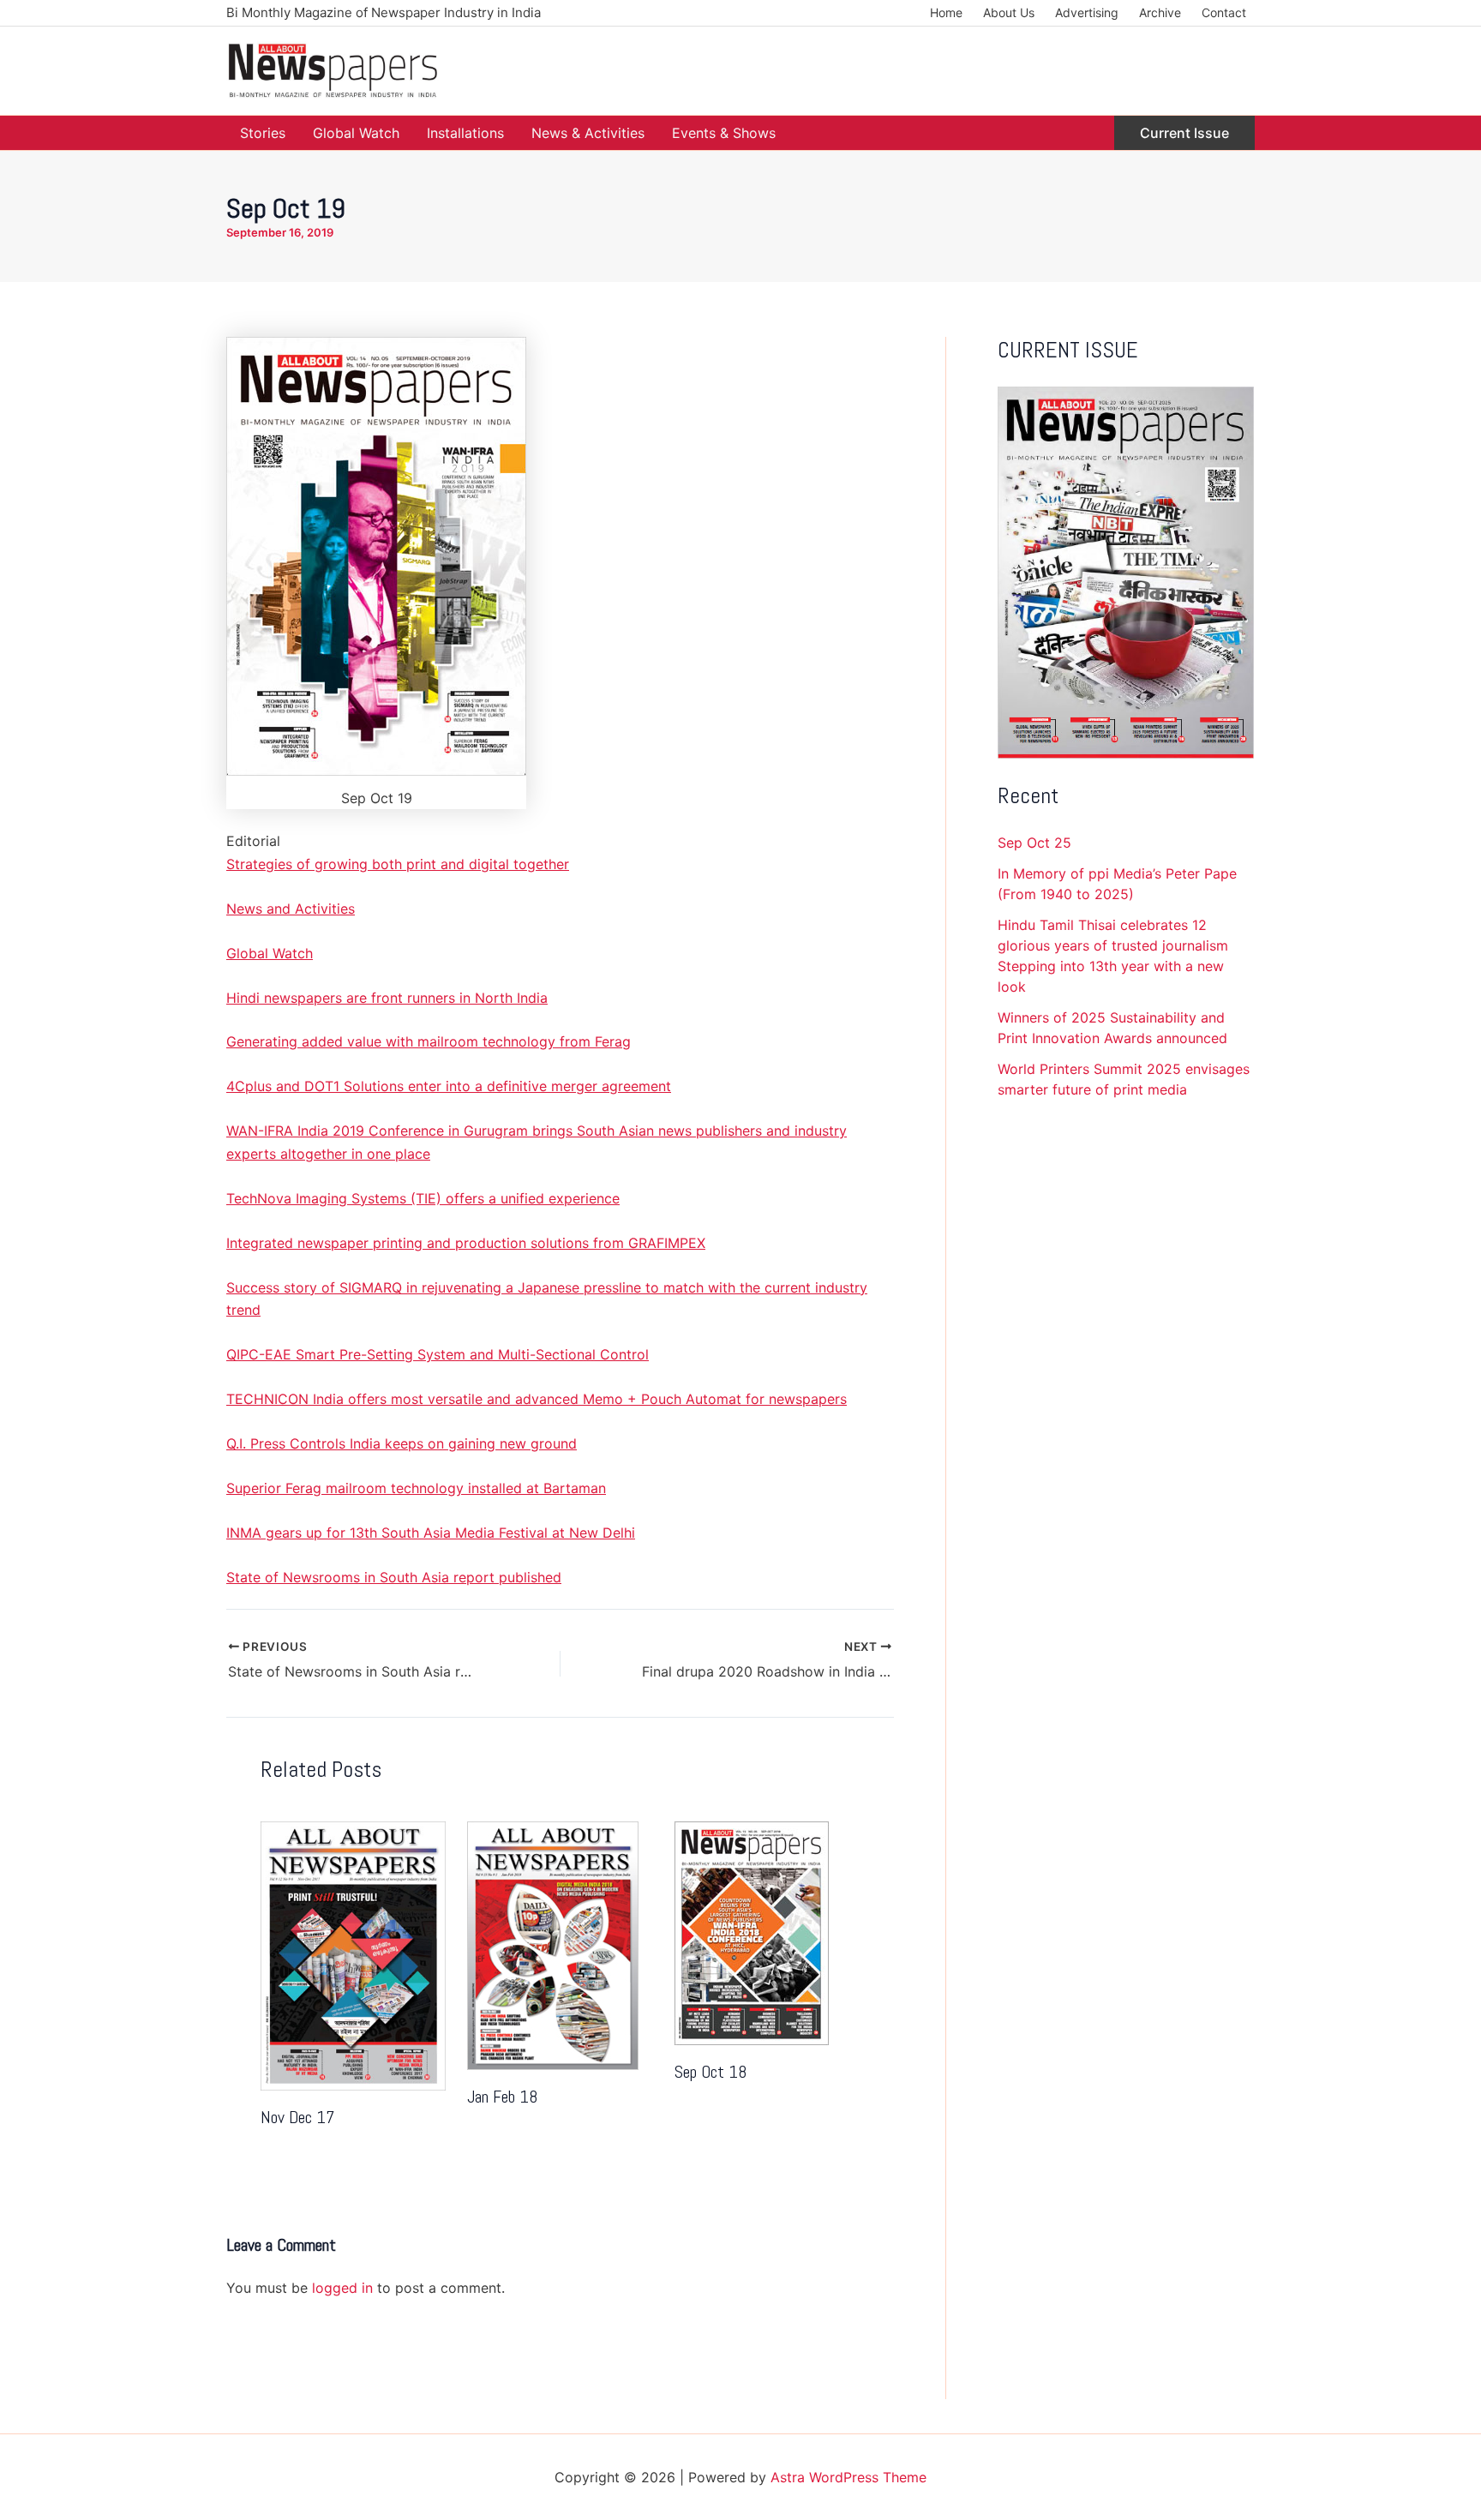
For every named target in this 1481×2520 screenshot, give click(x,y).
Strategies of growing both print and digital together (398, 864)
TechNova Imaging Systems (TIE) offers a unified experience (423, 1198)
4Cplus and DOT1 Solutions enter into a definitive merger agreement (449, 1086)
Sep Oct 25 (1034, 843)
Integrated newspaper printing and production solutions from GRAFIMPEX (466, 1243)
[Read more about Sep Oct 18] (752, 1932)
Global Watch (270, 953)
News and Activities (291, 909)
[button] (1184, 133)
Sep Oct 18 (711, 2072)
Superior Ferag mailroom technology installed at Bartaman (416, 1488)
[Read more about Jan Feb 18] (553, 1945)
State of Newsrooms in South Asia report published (394, 1577)
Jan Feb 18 (502, 2097)
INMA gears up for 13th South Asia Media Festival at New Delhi (431, 1533)
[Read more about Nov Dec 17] (353, 1955)
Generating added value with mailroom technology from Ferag (429, 1041)
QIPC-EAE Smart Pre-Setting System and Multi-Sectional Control (438, 1354)
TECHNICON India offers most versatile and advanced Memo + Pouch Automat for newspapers (537, 1399)
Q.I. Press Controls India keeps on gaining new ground (402, 1443)
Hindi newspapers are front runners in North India (387, 998)
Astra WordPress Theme (848, 2477)
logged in (342, 2288)
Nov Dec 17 (297, 2117)
